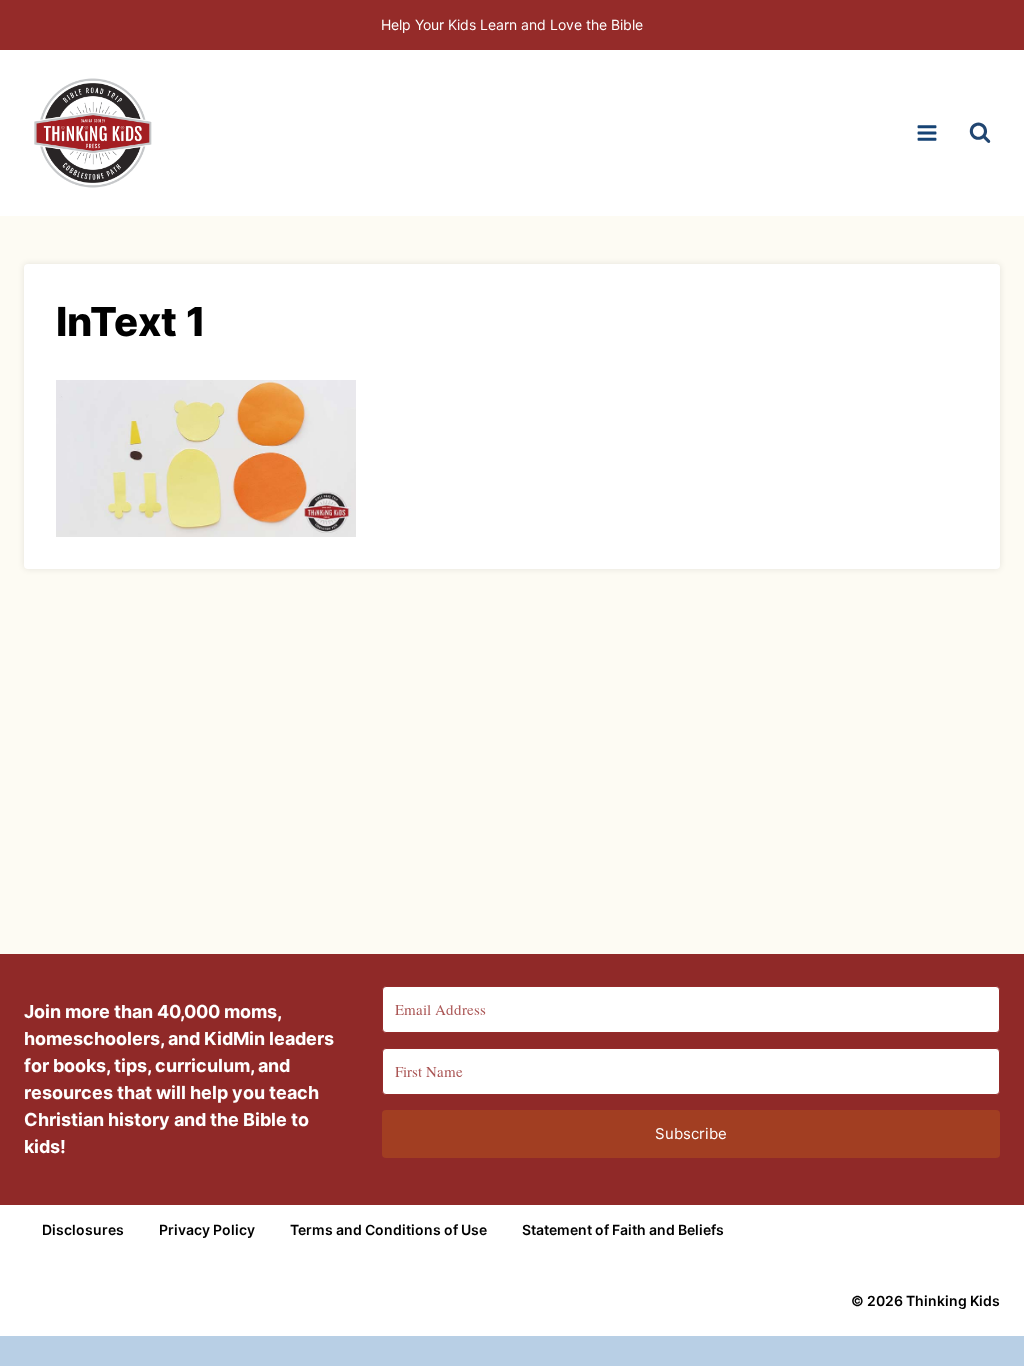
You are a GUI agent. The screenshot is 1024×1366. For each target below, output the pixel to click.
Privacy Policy (207, 1229)
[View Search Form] (980, 133)
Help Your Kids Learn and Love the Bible (512, 24)
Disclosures (83, 1229)
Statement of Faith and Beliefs (623, 1229)
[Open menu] (926, 132)
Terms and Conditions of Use (388, 1229)
